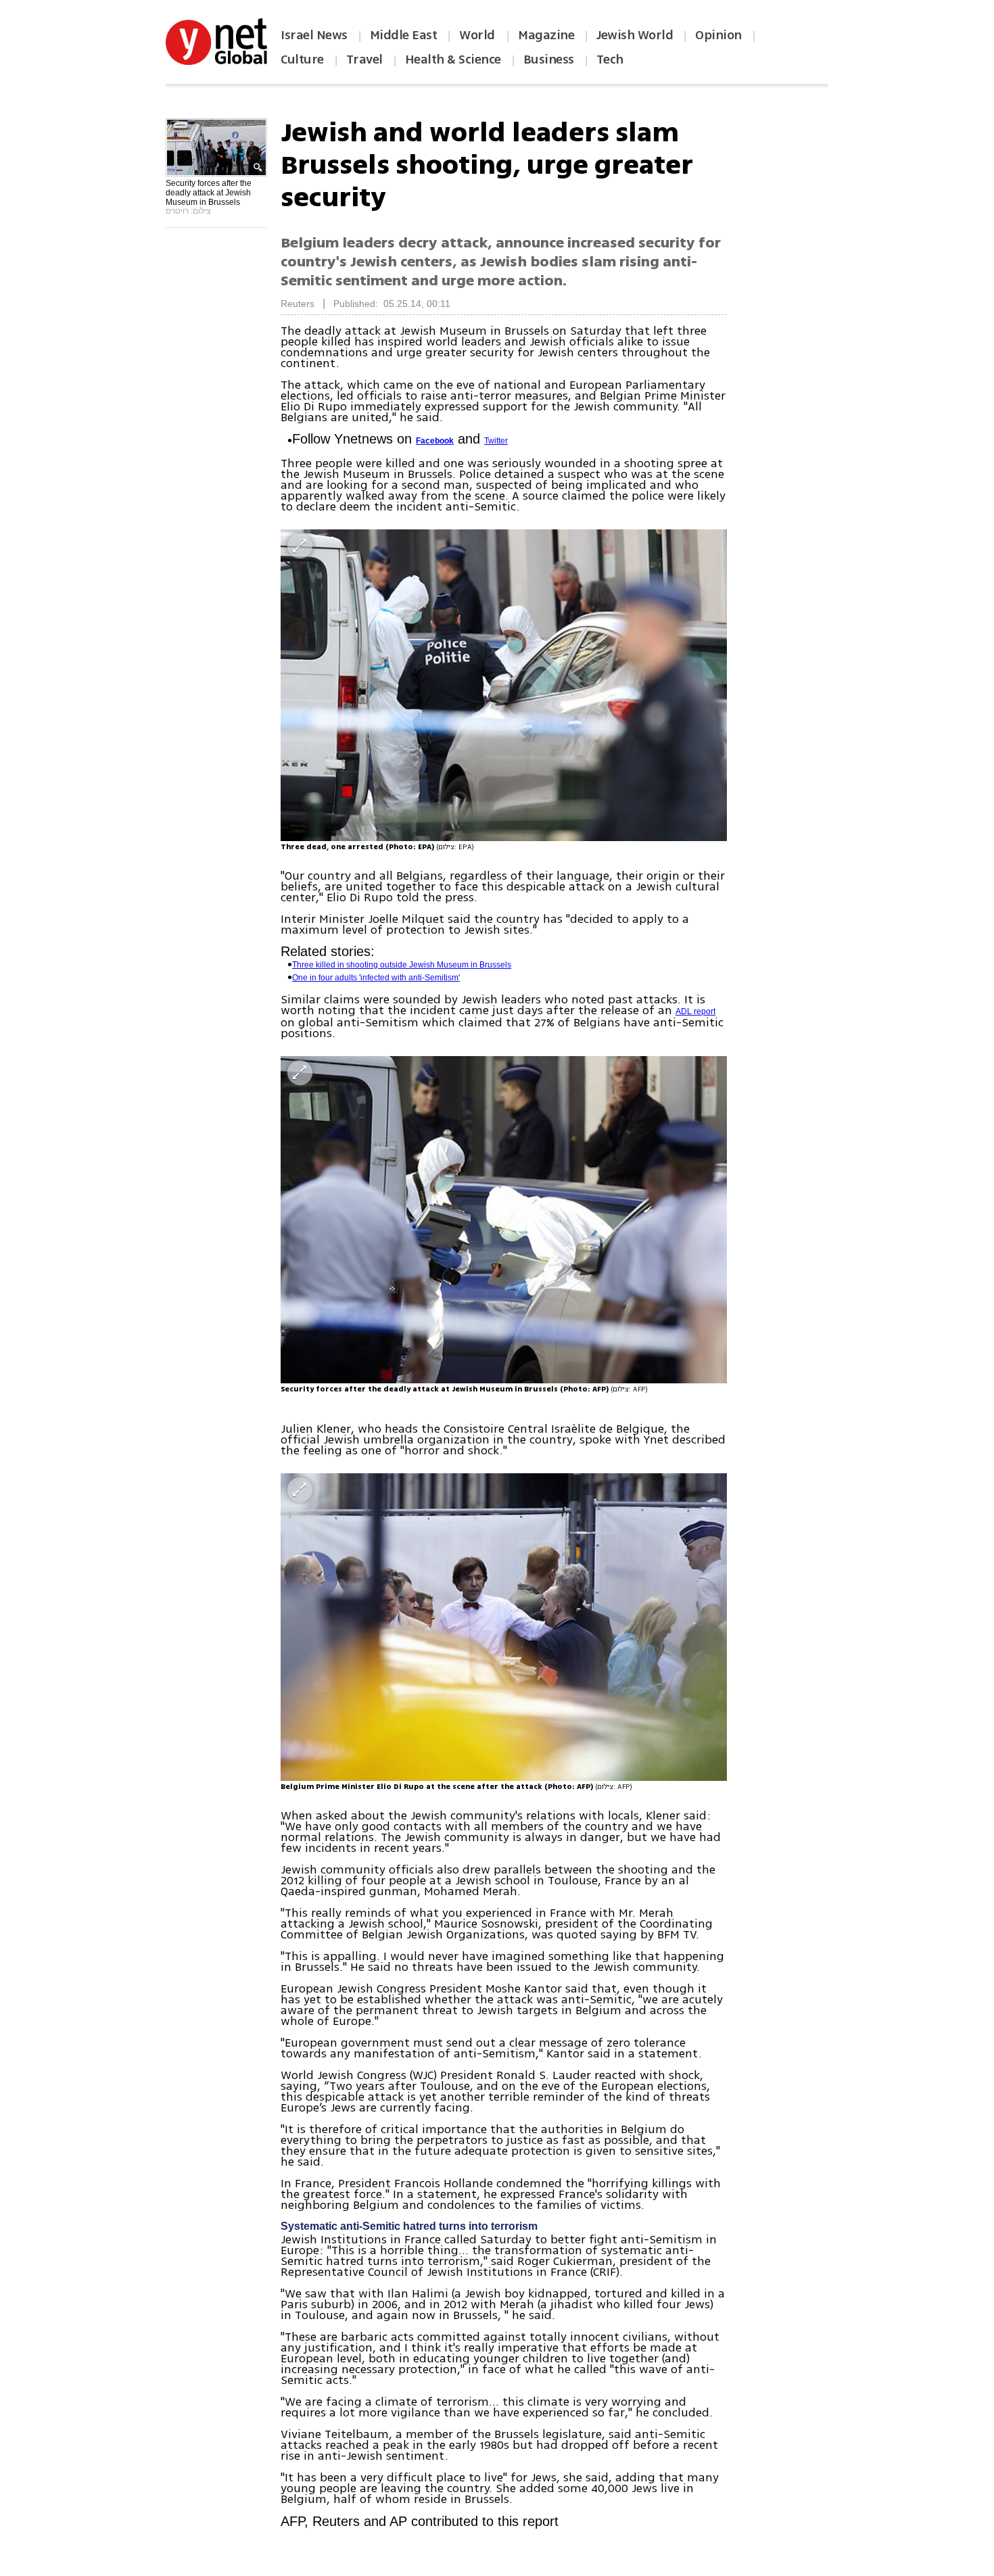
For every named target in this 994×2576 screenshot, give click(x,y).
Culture (302, 59)
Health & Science (453, 59)
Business (549, 59)
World (478, 35)
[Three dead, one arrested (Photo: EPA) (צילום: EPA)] (504, 685)
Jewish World (635, 35)
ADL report (695, 1011)
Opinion (718, 35)
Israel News (314, 35)
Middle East (404, 35)
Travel (364, 59)
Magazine (546, 35)
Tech (610, 59)
